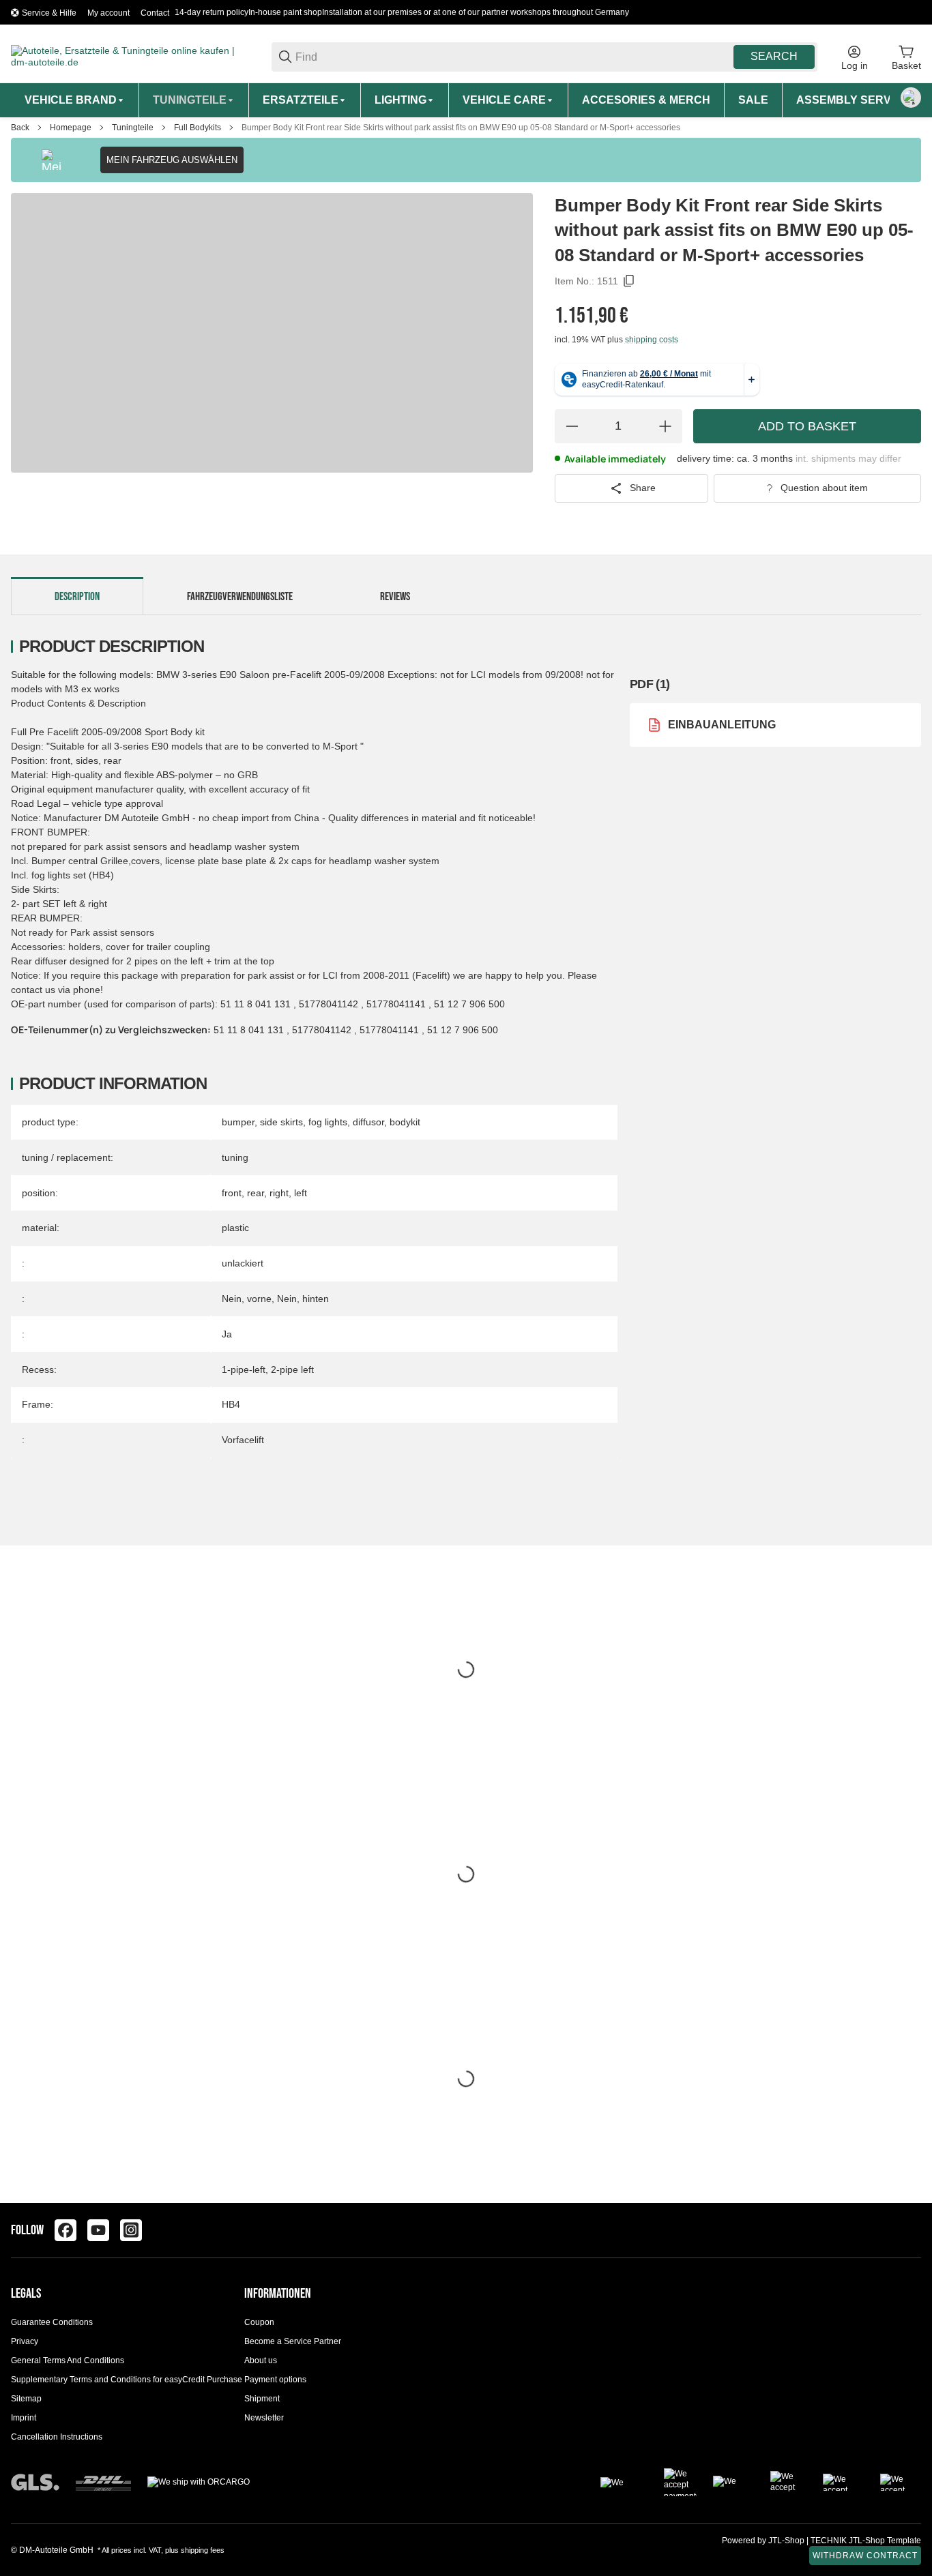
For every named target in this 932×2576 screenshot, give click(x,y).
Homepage (71, 128)
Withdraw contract (865, 2556)
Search (774, 56)
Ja (227, 1334)
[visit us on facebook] (65, 2230)
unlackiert (243, 1263)
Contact (155, 13)
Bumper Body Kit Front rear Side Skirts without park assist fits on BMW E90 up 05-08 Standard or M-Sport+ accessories (461, 128)
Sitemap (26, 2399)
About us (261, 2360)
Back (20, 128)
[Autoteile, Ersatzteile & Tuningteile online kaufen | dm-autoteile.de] (130, 56)
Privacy (25, 2341)
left (301, 1193)
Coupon (259, 2322)
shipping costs (652, 340)
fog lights (328, 1122)
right (279, 1193)
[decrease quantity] (572, 426)
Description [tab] (77, 597)
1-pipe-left (244, 1370)
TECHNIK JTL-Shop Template (866, 2541)
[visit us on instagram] (131, 2230)
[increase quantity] (665, 426)
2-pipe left (292, 1370)
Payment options (275, 2380)
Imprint (24, 2418)
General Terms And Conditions (68, 2360)
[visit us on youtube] (98, 2230)
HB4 (231, 1404)
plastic (235, 1228)
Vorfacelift (243, 1440)
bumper (238, 1122)
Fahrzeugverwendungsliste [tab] (240, 597)
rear (256, 1193)
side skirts (281, 1122)
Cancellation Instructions (57, 2437)
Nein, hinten (303, 1299)
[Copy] (629, 281)
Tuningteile (133, 128)
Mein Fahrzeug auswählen (172, 160)
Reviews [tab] (395, 597)
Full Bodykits (198, 128)
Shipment (262, 2399)
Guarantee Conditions (52, 2322)
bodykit (405, 1122)
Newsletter (264, 2418)
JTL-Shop (787, 2541)
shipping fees (203, 2550)
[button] (910, 2230)
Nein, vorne (247, 1299)
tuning (235, 1157)
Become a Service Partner (293, 2341)
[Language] (911, 98)
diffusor (368, 1122)
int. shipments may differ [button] (848, 458)
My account (108, 13)
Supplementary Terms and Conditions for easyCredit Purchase (127, 2380)
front (232, 1193)
